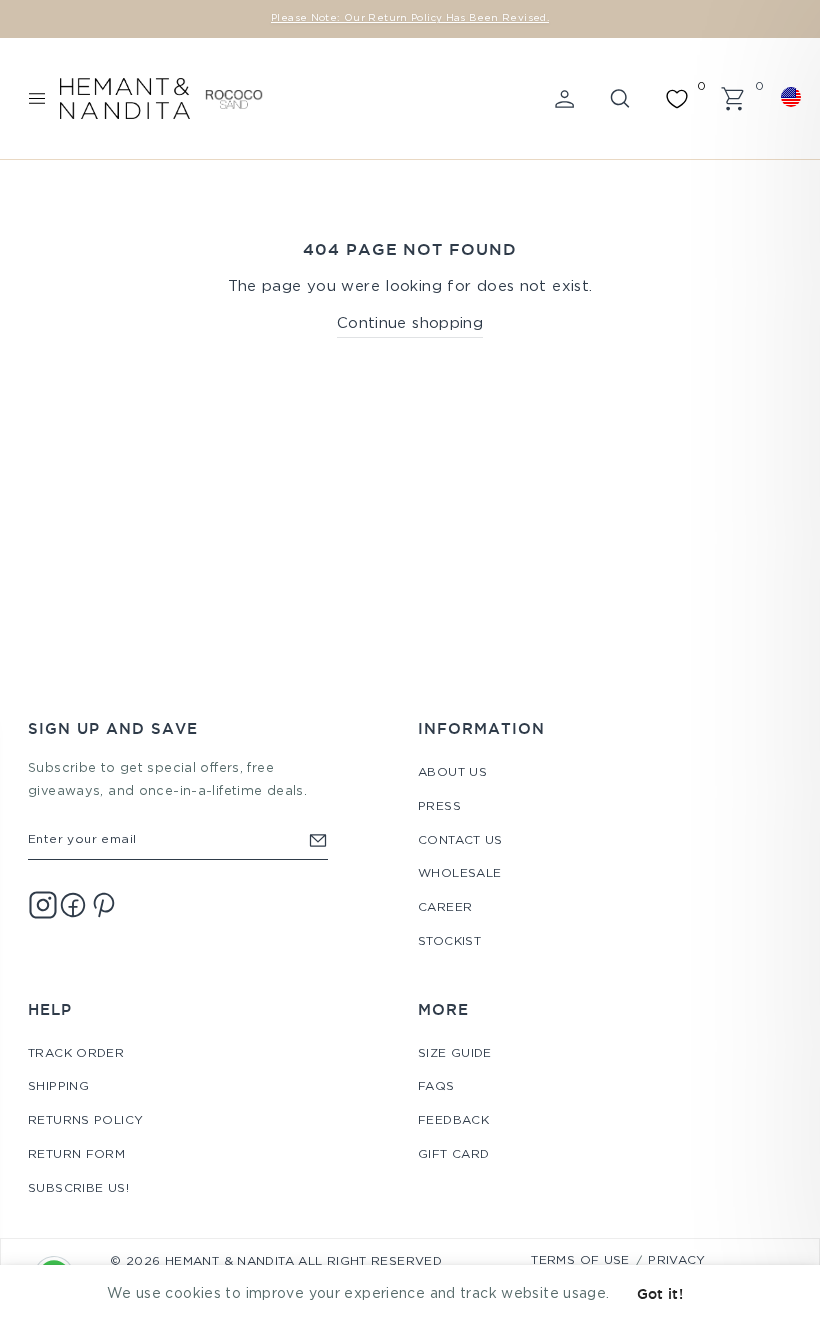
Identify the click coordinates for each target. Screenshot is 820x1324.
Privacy (677, 1260)
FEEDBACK (453, 1120)
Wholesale (459, 873)
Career (445, 907)
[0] (677, 99)
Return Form (76, 1154)
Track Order (76, 1053)
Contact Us (460, 840)
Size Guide (455, 1053)
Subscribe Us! (78, 1188)
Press (439, 806)
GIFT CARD (453, 1154)
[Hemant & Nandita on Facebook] (73, 905)
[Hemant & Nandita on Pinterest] (103, 905)
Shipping (58, 1086)
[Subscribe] (318, 839)
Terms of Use (580, 1260)
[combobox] (794, 97)
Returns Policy (85, 1120)
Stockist (449, 941)
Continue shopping (410, 323)
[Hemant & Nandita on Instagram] (43, 905)
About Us (452, 772)
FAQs (436, 1086)
